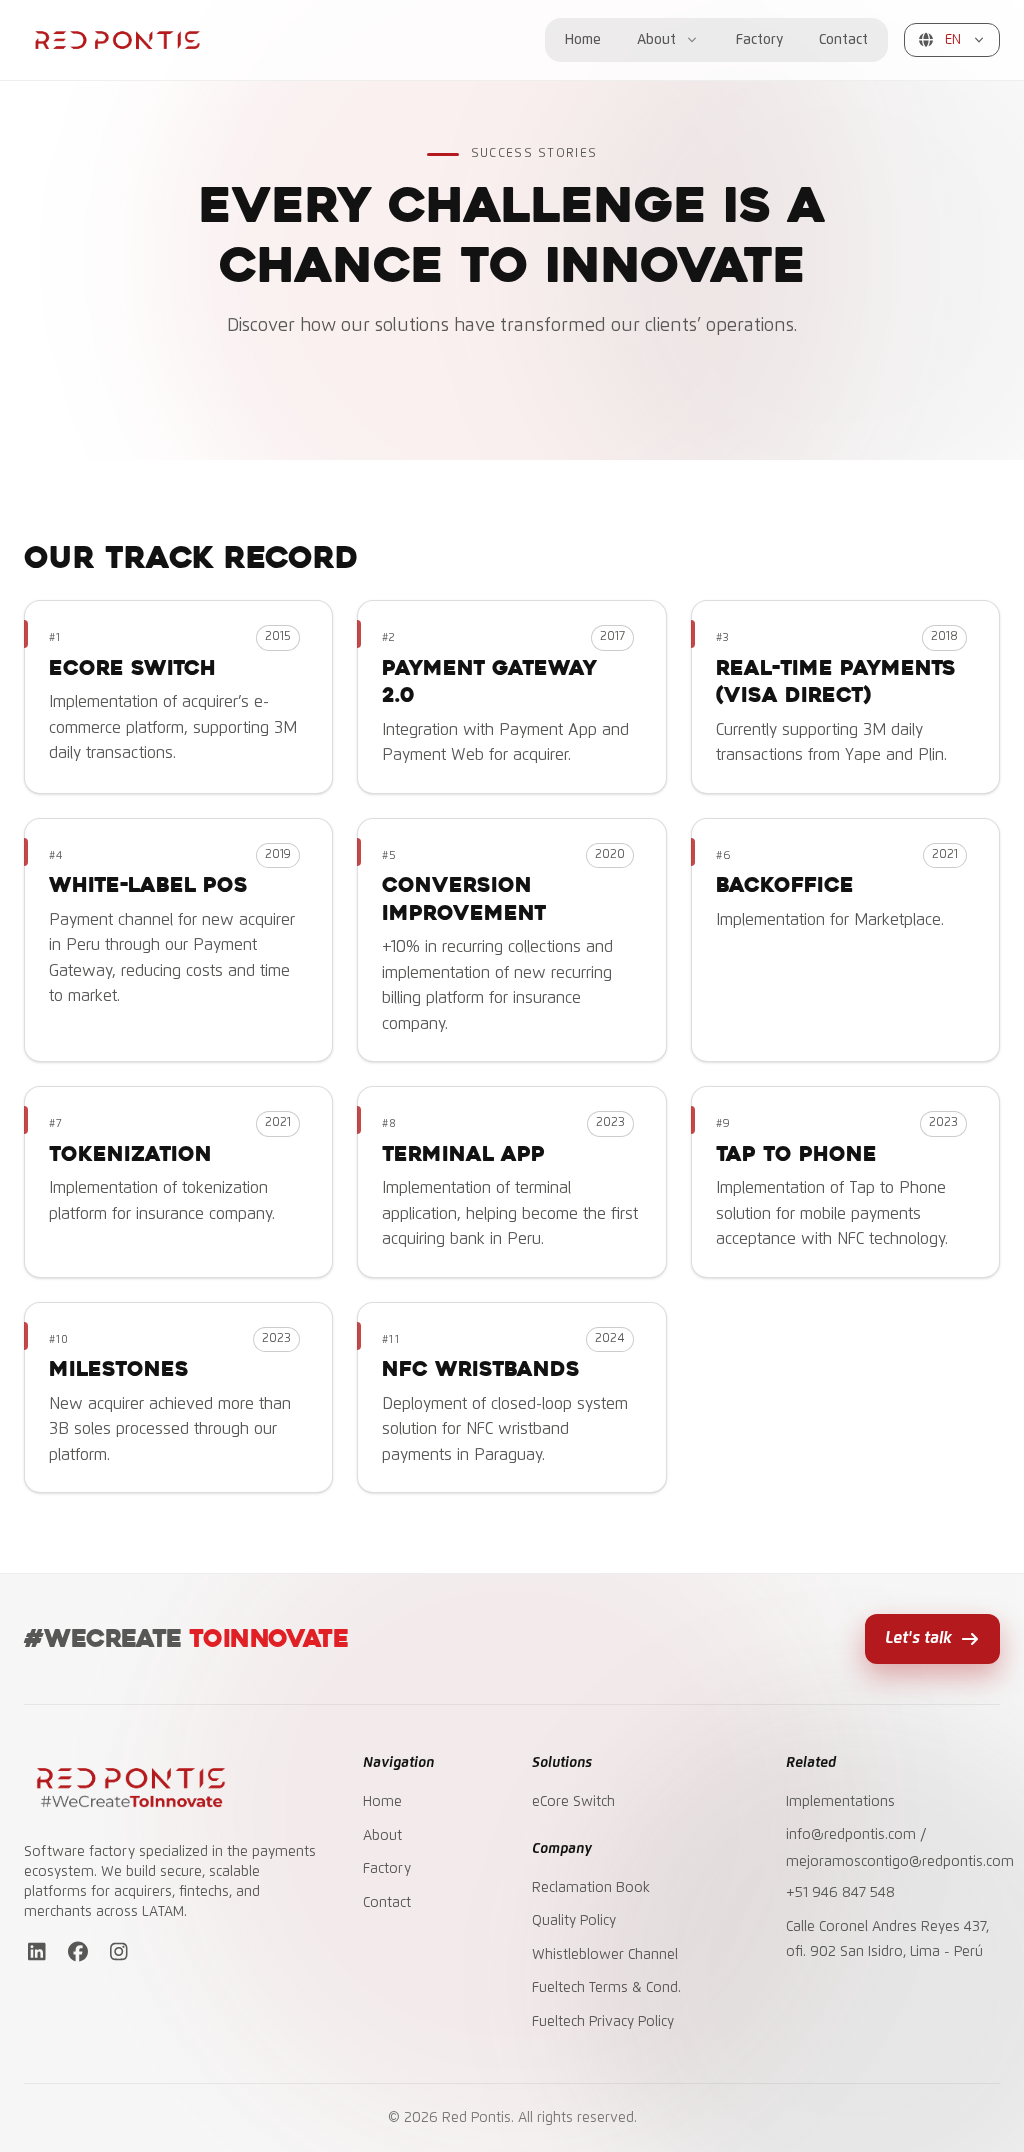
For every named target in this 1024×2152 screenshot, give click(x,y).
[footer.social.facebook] (77, 1955)
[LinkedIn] (36, 1955)
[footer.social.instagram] (118, 1955)
